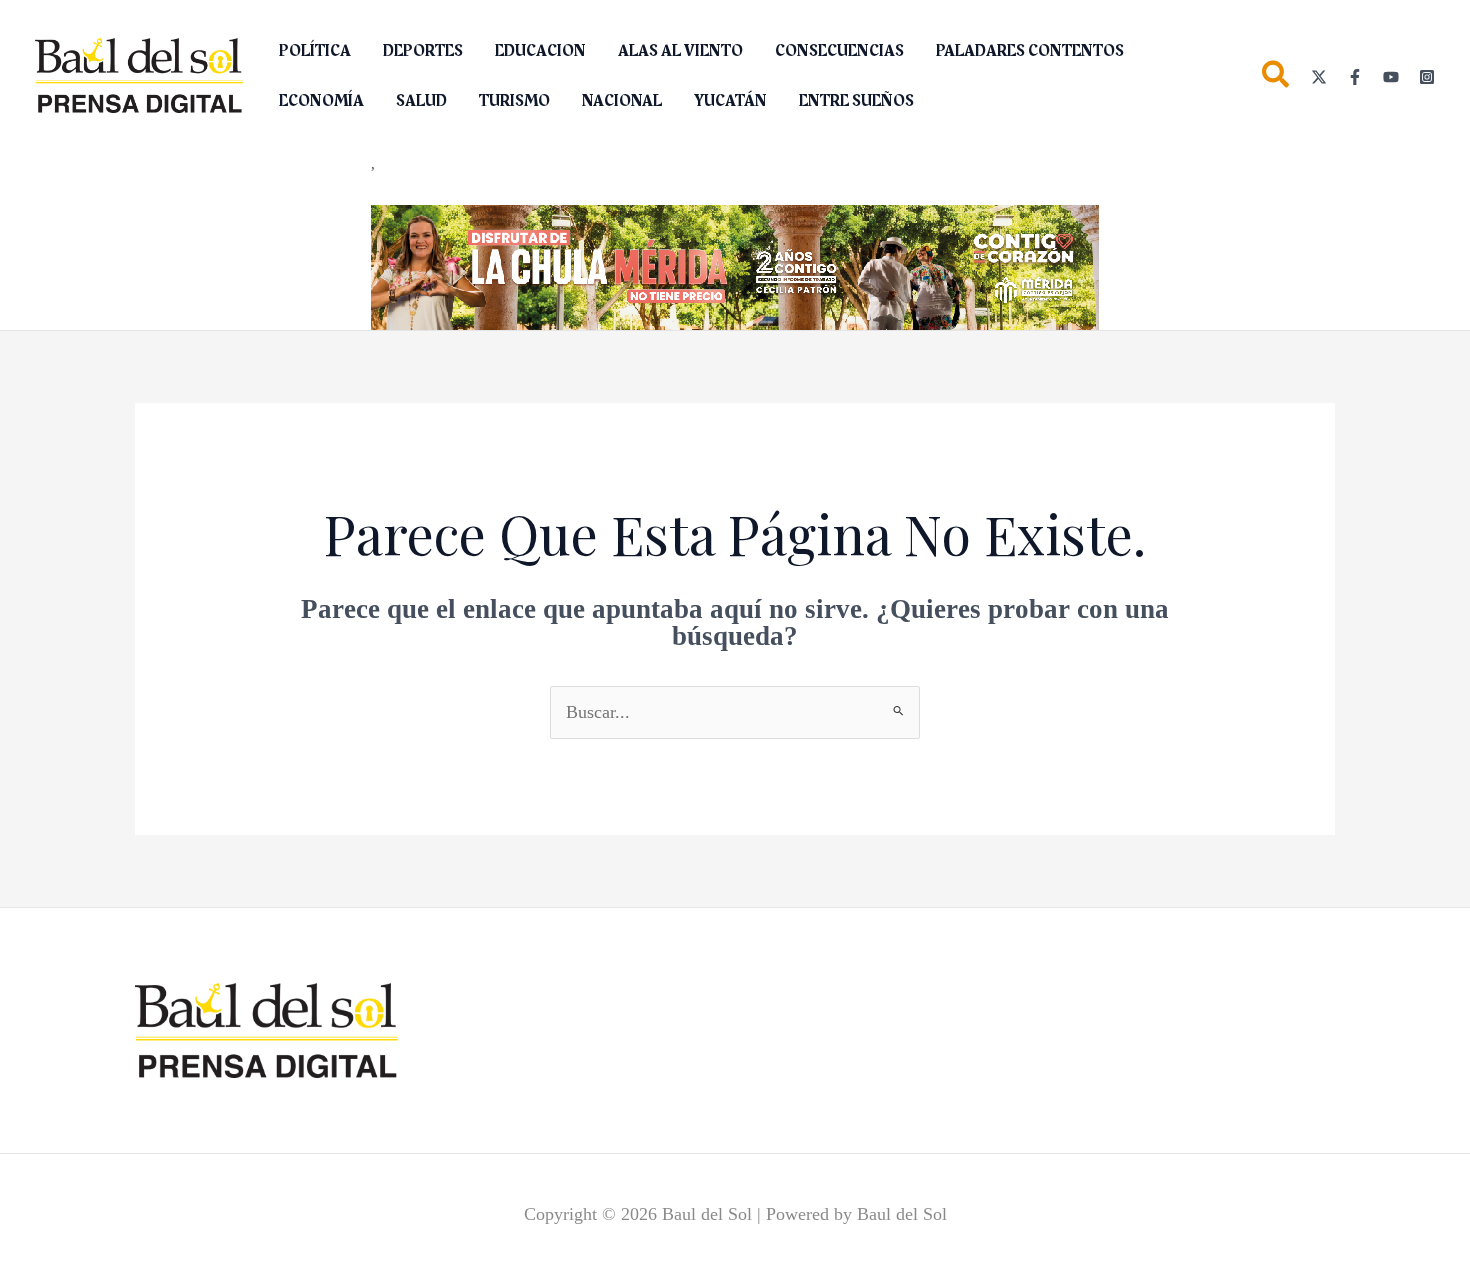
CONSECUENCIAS (839, 51)
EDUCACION (540, 51)
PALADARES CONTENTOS (1030, 51)
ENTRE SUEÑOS (856, 101)
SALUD (421, 101)
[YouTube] (1391, 77)
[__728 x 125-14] (735, 265)
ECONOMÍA (321, 101)
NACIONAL (622, 101)
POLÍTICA (315, 51)
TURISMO (514, 101)
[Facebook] (1355, 77)
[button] (1276, 78)
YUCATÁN (730, 101)
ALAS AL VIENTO (680, 51)
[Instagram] (1427, 77)
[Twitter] (1319, 77)
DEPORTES (423, 51)
